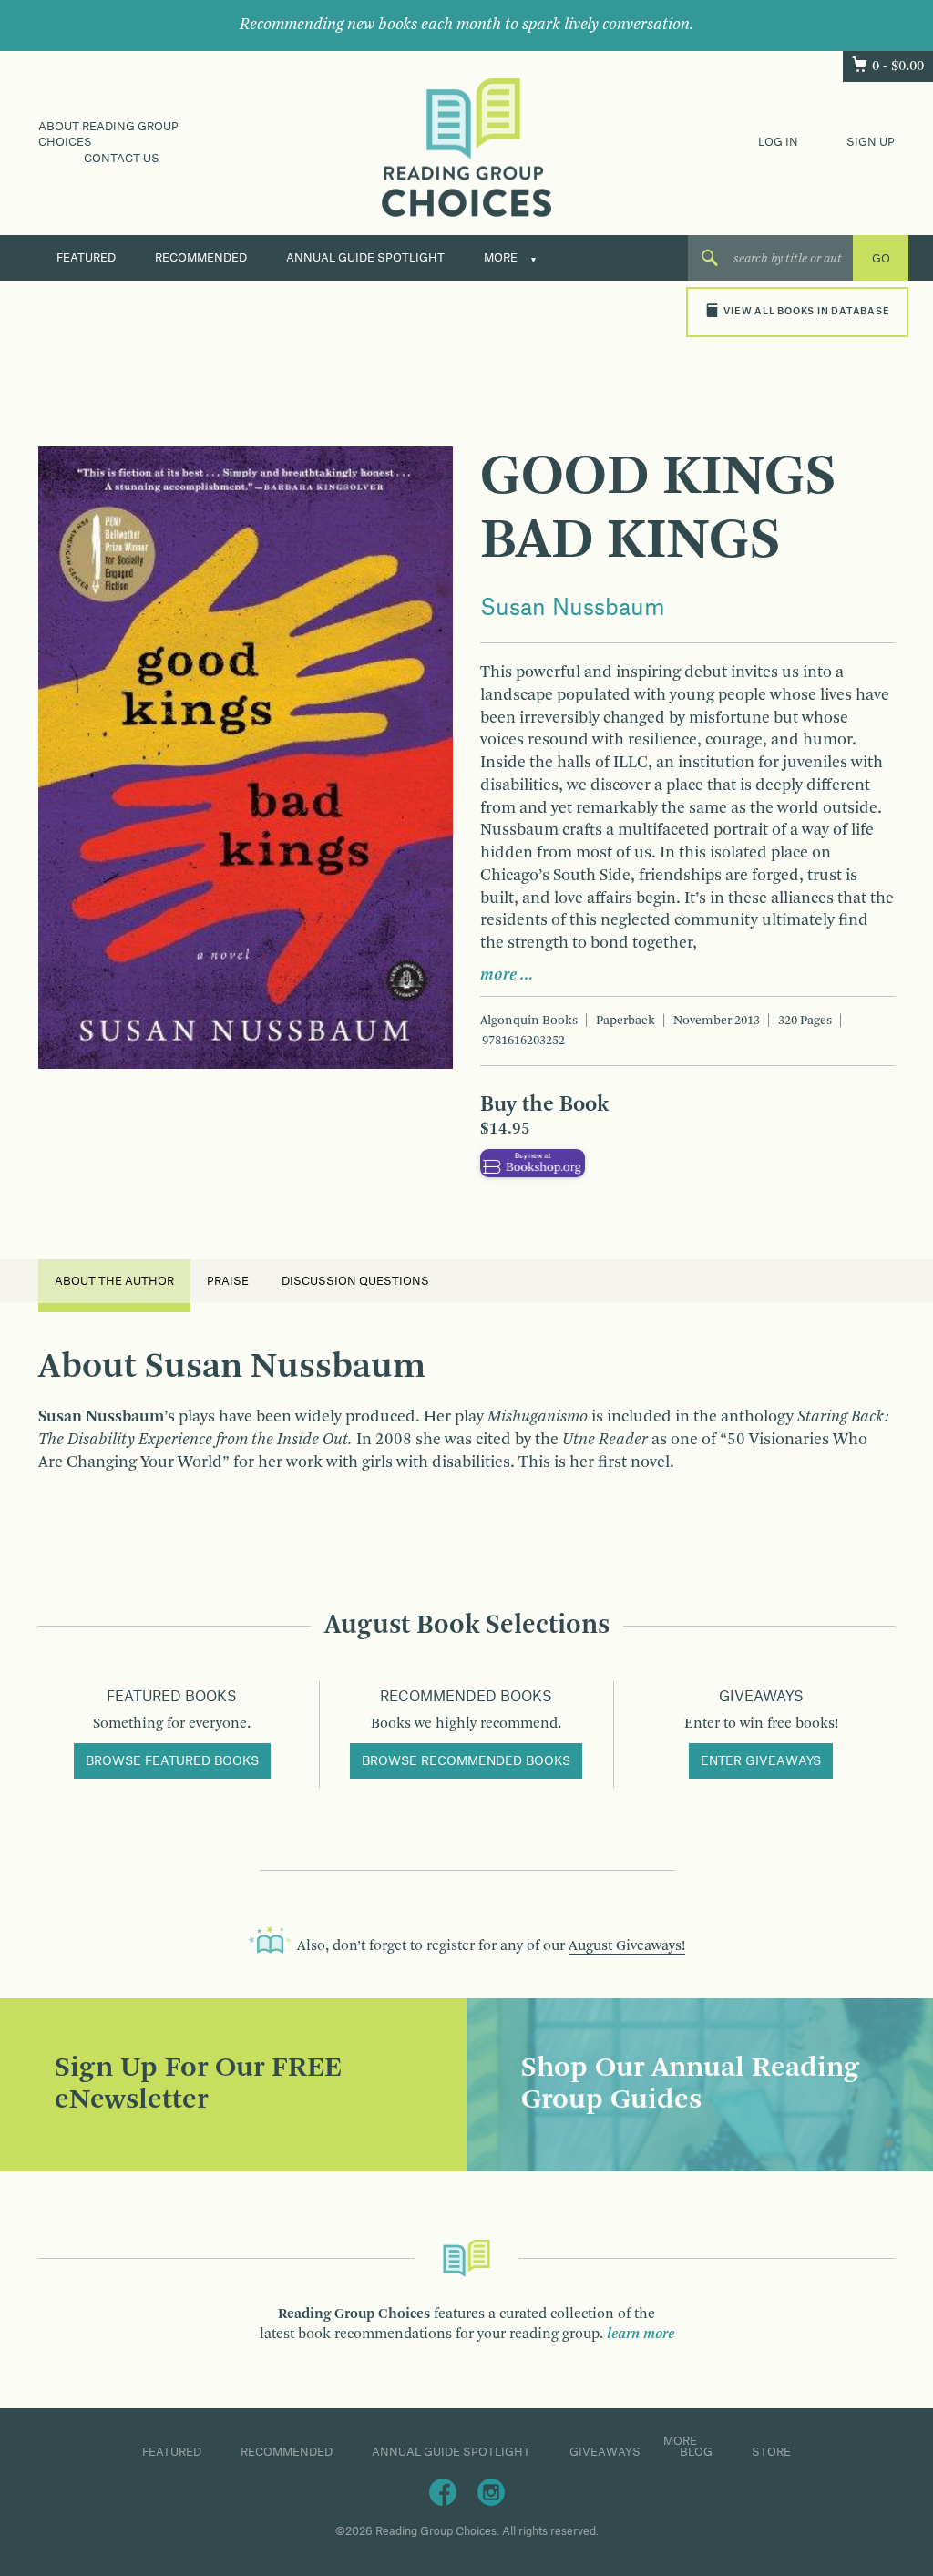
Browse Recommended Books (466, 1761)
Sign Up (871, 142)
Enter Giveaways (761, 1761)
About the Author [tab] (114, 1281)
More (501, 258)
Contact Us (122, 159)
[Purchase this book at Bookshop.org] (533, 1164)
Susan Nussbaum (573, 609)
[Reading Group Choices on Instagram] (491, 2492)
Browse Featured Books (172, 1761)
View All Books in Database (806, 312)
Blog (696, 2452)
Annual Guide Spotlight (365, 258)
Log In (778, 142)
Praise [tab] (228, 1281)
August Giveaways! (627, 1946)
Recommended (201, 258)
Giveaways (605, 2452)
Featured (86, 258)
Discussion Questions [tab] (355, 1281)
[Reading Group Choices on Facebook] (443, 2492)
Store (771, 2452)
